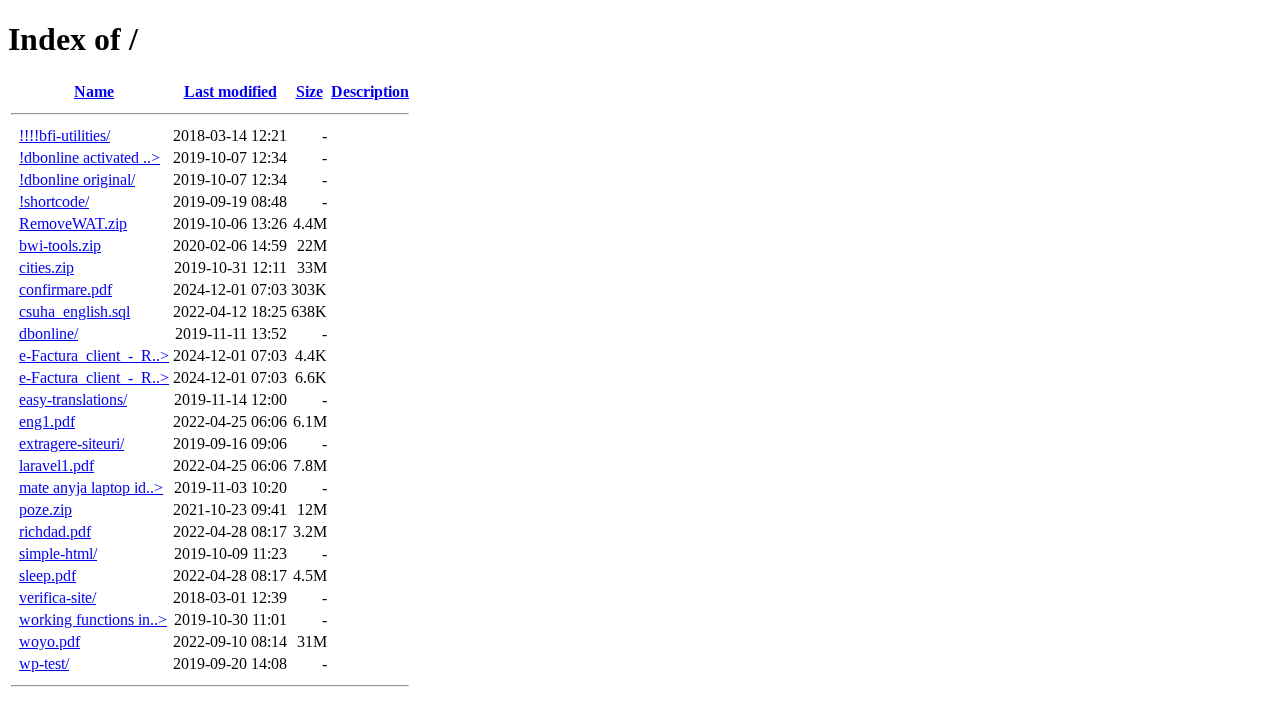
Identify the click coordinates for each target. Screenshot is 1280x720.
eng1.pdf (47, 421)
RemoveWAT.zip (73, 223)
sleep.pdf (47, 575)
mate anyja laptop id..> (91, 487)
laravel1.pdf (56, 465)
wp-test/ (44, 663)
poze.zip (45, 509)
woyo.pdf (49, 641)
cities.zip (46, 267)
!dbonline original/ (77, 179)
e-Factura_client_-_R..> (94, 355)
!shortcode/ (54, 201)
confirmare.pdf (65, 289)
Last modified (230, 91)
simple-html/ (58, 553)
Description (370, 91)
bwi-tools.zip (60, 245)
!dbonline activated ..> (89, 157)
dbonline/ (48, 333)
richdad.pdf (55, 531)
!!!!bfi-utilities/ (64, 135)
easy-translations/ (73, 399)
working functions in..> (93, 619)
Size (309, 91)
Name (94, 91)
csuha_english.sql (74, 311)
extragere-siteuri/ (71, 443)
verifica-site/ (57, 597)
